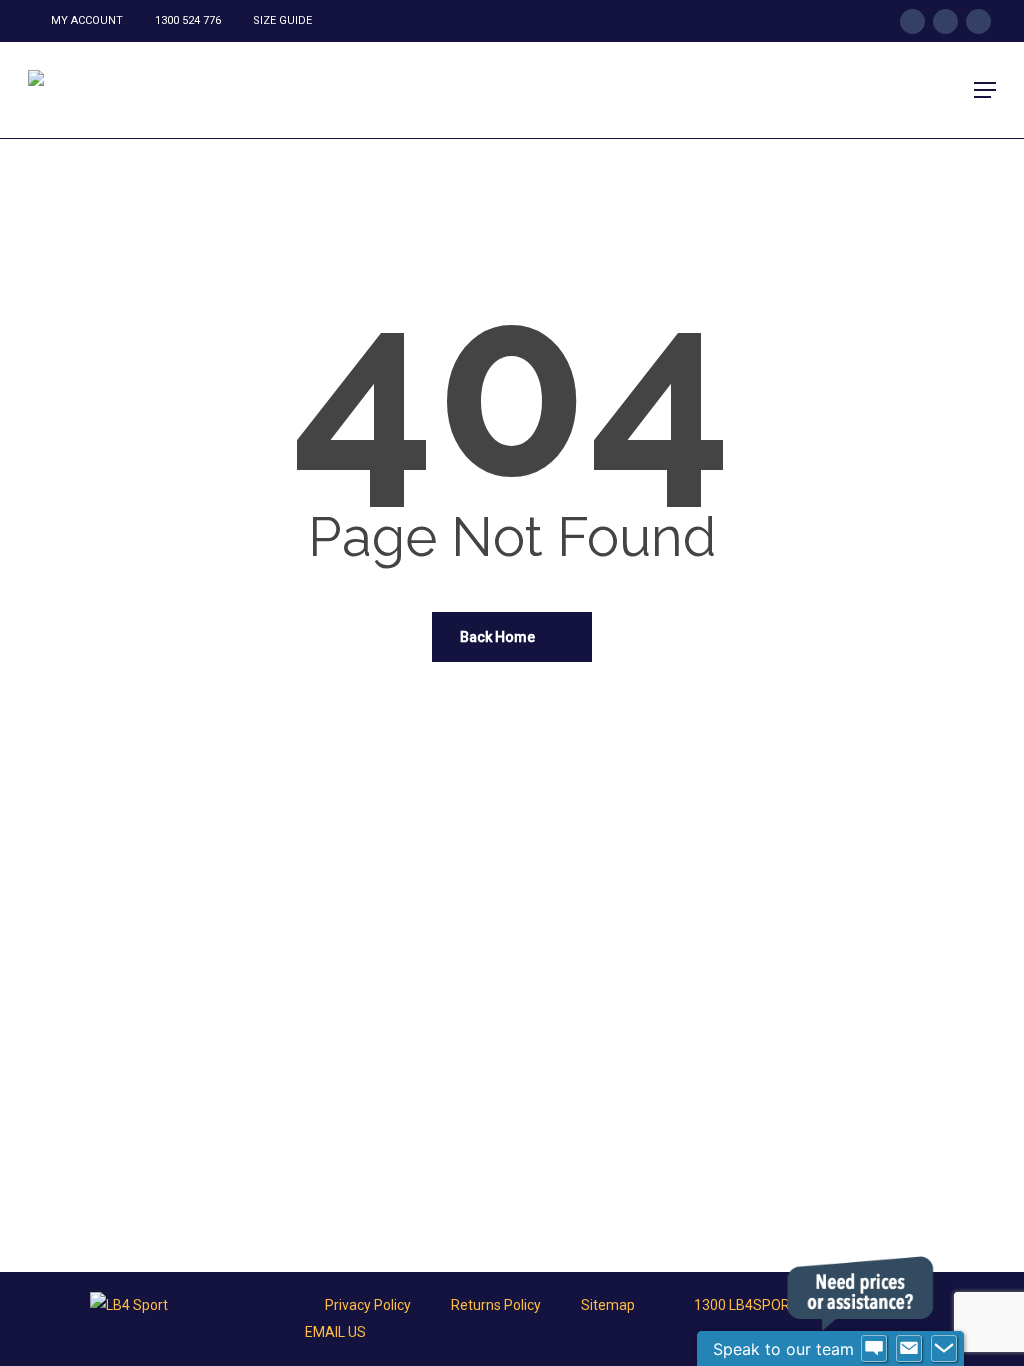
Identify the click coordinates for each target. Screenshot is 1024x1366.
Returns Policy (496, 1305)
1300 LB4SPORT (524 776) (776, 1305)
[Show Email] (909, 1349)
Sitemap (608, 1305)
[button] (985, 90)
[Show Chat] (874, 1349)
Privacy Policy (368, 1305)
